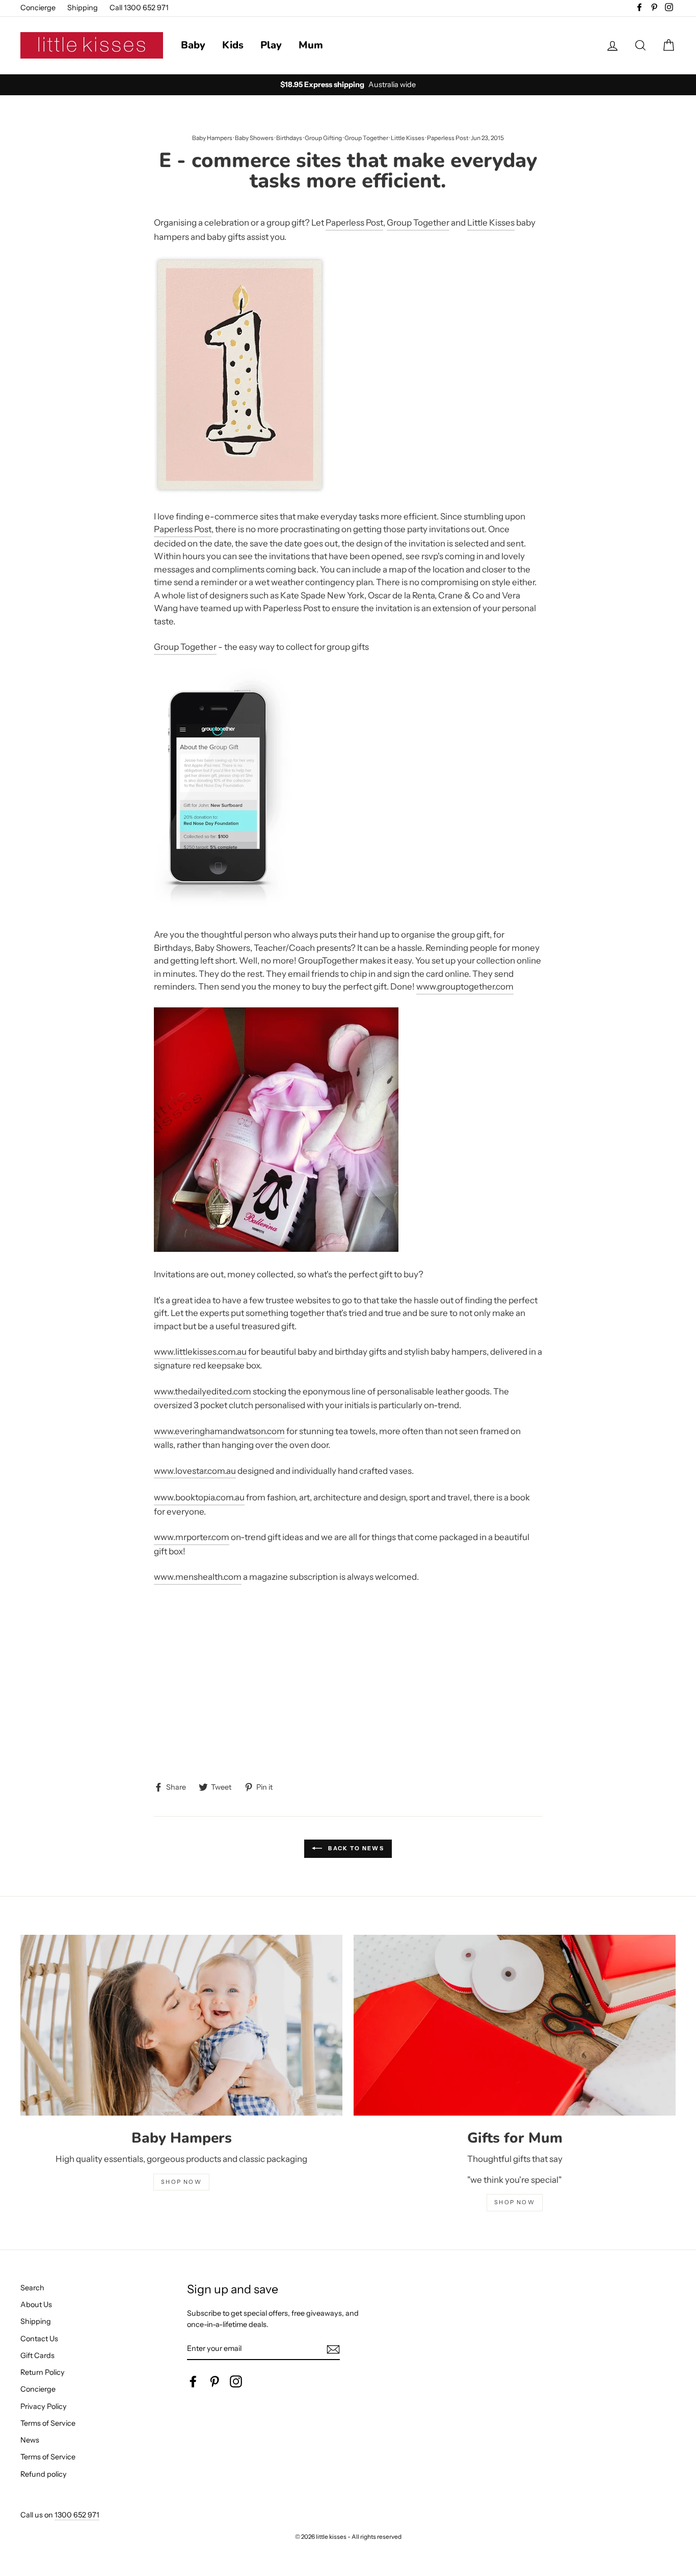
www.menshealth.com (198, 1577)
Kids (233, 45)
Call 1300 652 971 (139, 8)
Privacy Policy (44, 2406)
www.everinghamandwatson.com (219, 1431)
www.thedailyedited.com (203, 1391)
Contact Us (39, 2339)
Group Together (366, 138)
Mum (311, 45)
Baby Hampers (212, 138)
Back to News (355, 1848)
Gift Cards (37, 2355)
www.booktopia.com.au (199, 1497)
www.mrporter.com (192, 1537)
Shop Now (515, 2202)
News (30, 2440)
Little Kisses (408, 138)
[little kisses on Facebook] (193, 2381)
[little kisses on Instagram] (236, 2381)
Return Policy (43, 2372)
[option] (348, 85)
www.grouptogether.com (465, 986)
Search (32, 2288)
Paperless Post (448, 138)
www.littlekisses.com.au (200, 1352)
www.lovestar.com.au (195, 1471)
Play (271, 45)
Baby (193, 45)
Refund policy (44, 2474)
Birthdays (289, 138)
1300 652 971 (77, 2515)
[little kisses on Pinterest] (215, 2381)
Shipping (83, 8)
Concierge (38, 8)
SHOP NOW (181, 2182)
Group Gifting (323, 138)
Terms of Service (48, 2423)
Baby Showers (254, 138)
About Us (36, 2305)
